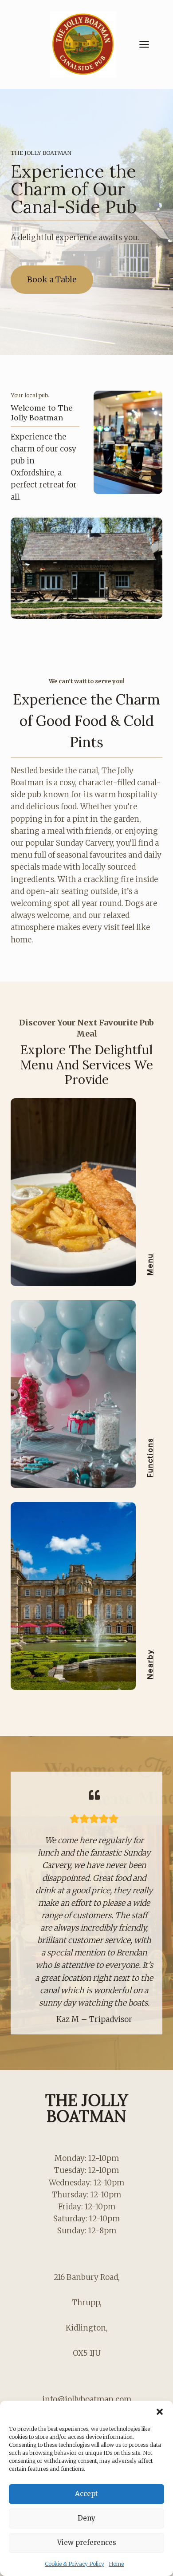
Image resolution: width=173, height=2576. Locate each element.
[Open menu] (149, 44)
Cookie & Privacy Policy (75, 2564)
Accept (86, 2494)
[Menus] (86, 1192)
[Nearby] (86, 1596)
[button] (160, 2412)
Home (116, 2564)
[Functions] (86, 1394)
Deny (86, 2518)
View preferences (87, 2542)
